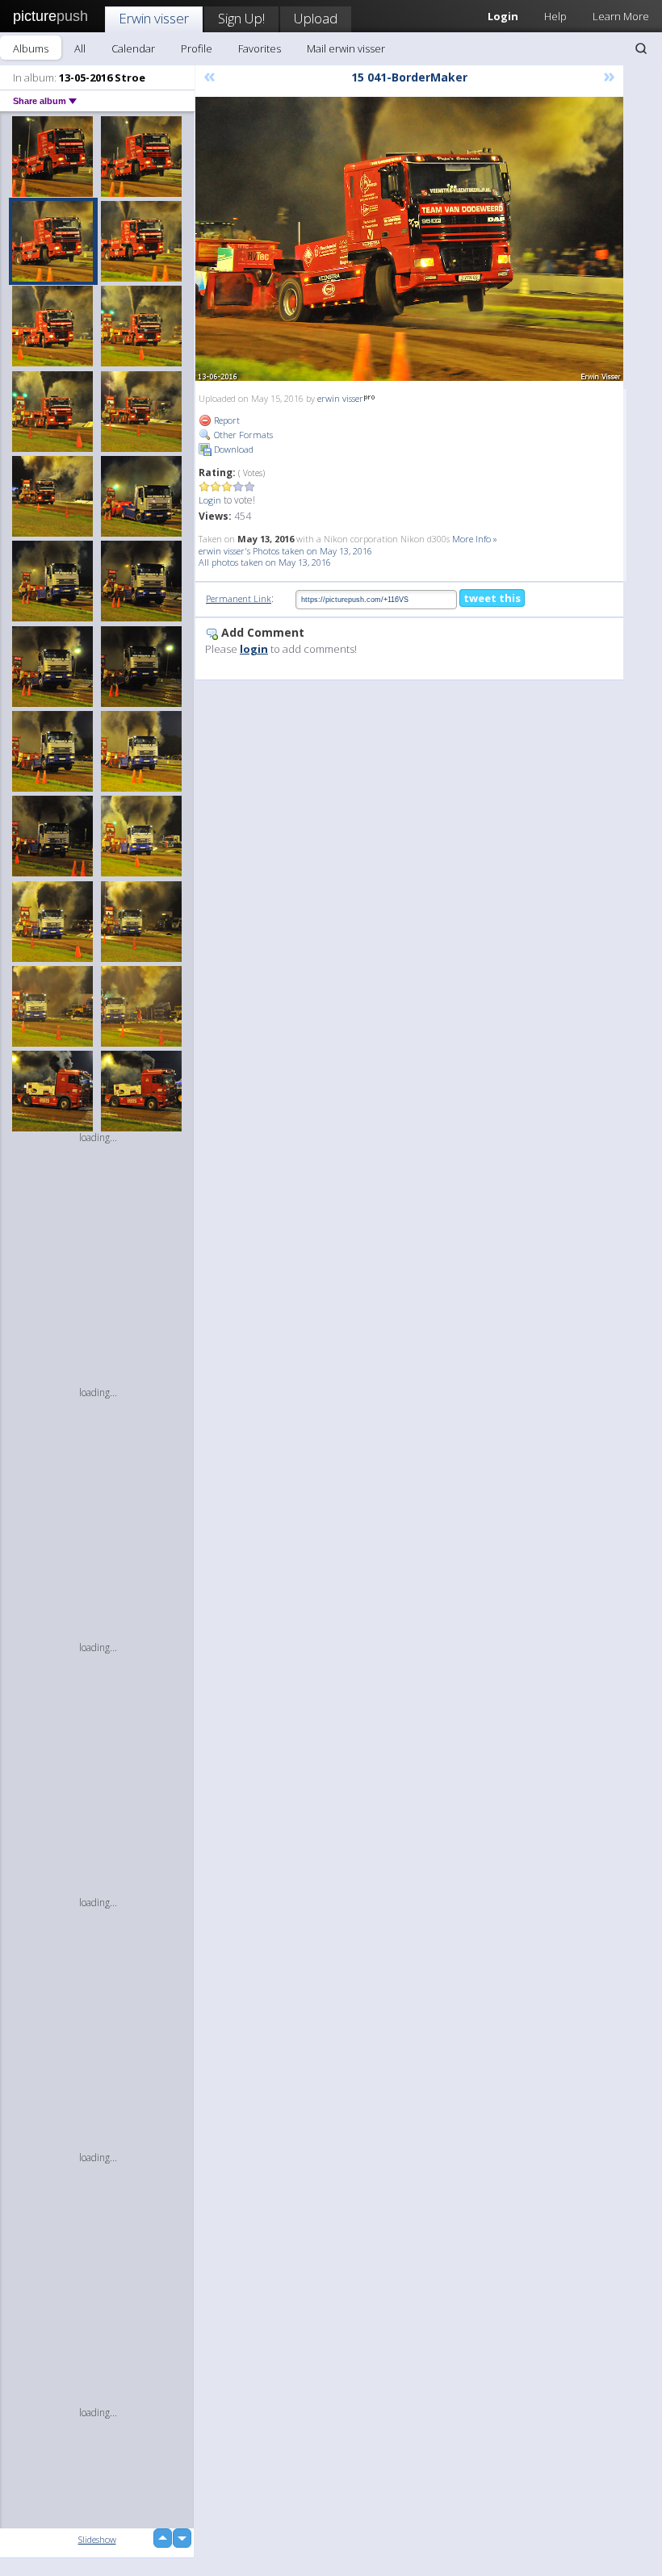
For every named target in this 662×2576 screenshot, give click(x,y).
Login (210, 500)
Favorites (260, 48)
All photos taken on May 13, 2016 (265, 562)
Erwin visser (154, 18)
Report (226, 420)
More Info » (475, 539)
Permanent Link (239, 598)
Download (233, 449)
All (80, 48)
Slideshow (97, 2539)
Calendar (133, 48)
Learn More (621, 16)
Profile (197, 48)
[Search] (641, 48)
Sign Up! (241, 18)
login (254, 649)
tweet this (492, 598)
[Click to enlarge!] (409, 239)
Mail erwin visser (346, 48)
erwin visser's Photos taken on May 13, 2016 (285, 551)
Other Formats (242, 435)
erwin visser (340, 398)
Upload (316, 18)
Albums (31, 48)
